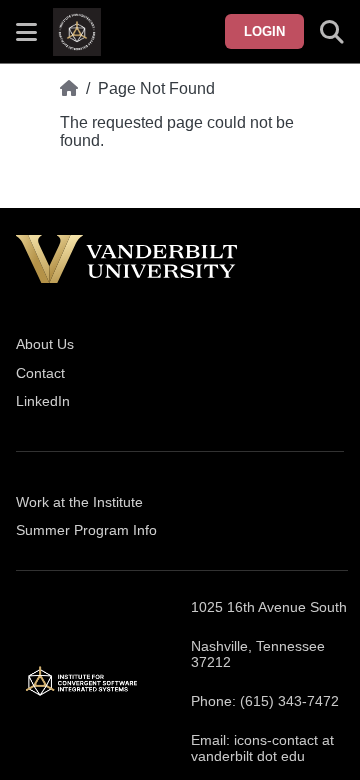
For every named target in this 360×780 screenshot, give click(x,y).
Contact (40, 373)
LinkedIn (43, 401)
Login (264, 31)
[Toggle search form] (332, 32)
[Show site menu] (26, 32)
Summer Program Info (86, 530)
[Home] (69, 89)
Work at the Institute (79, 502)
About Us (45, 344)
